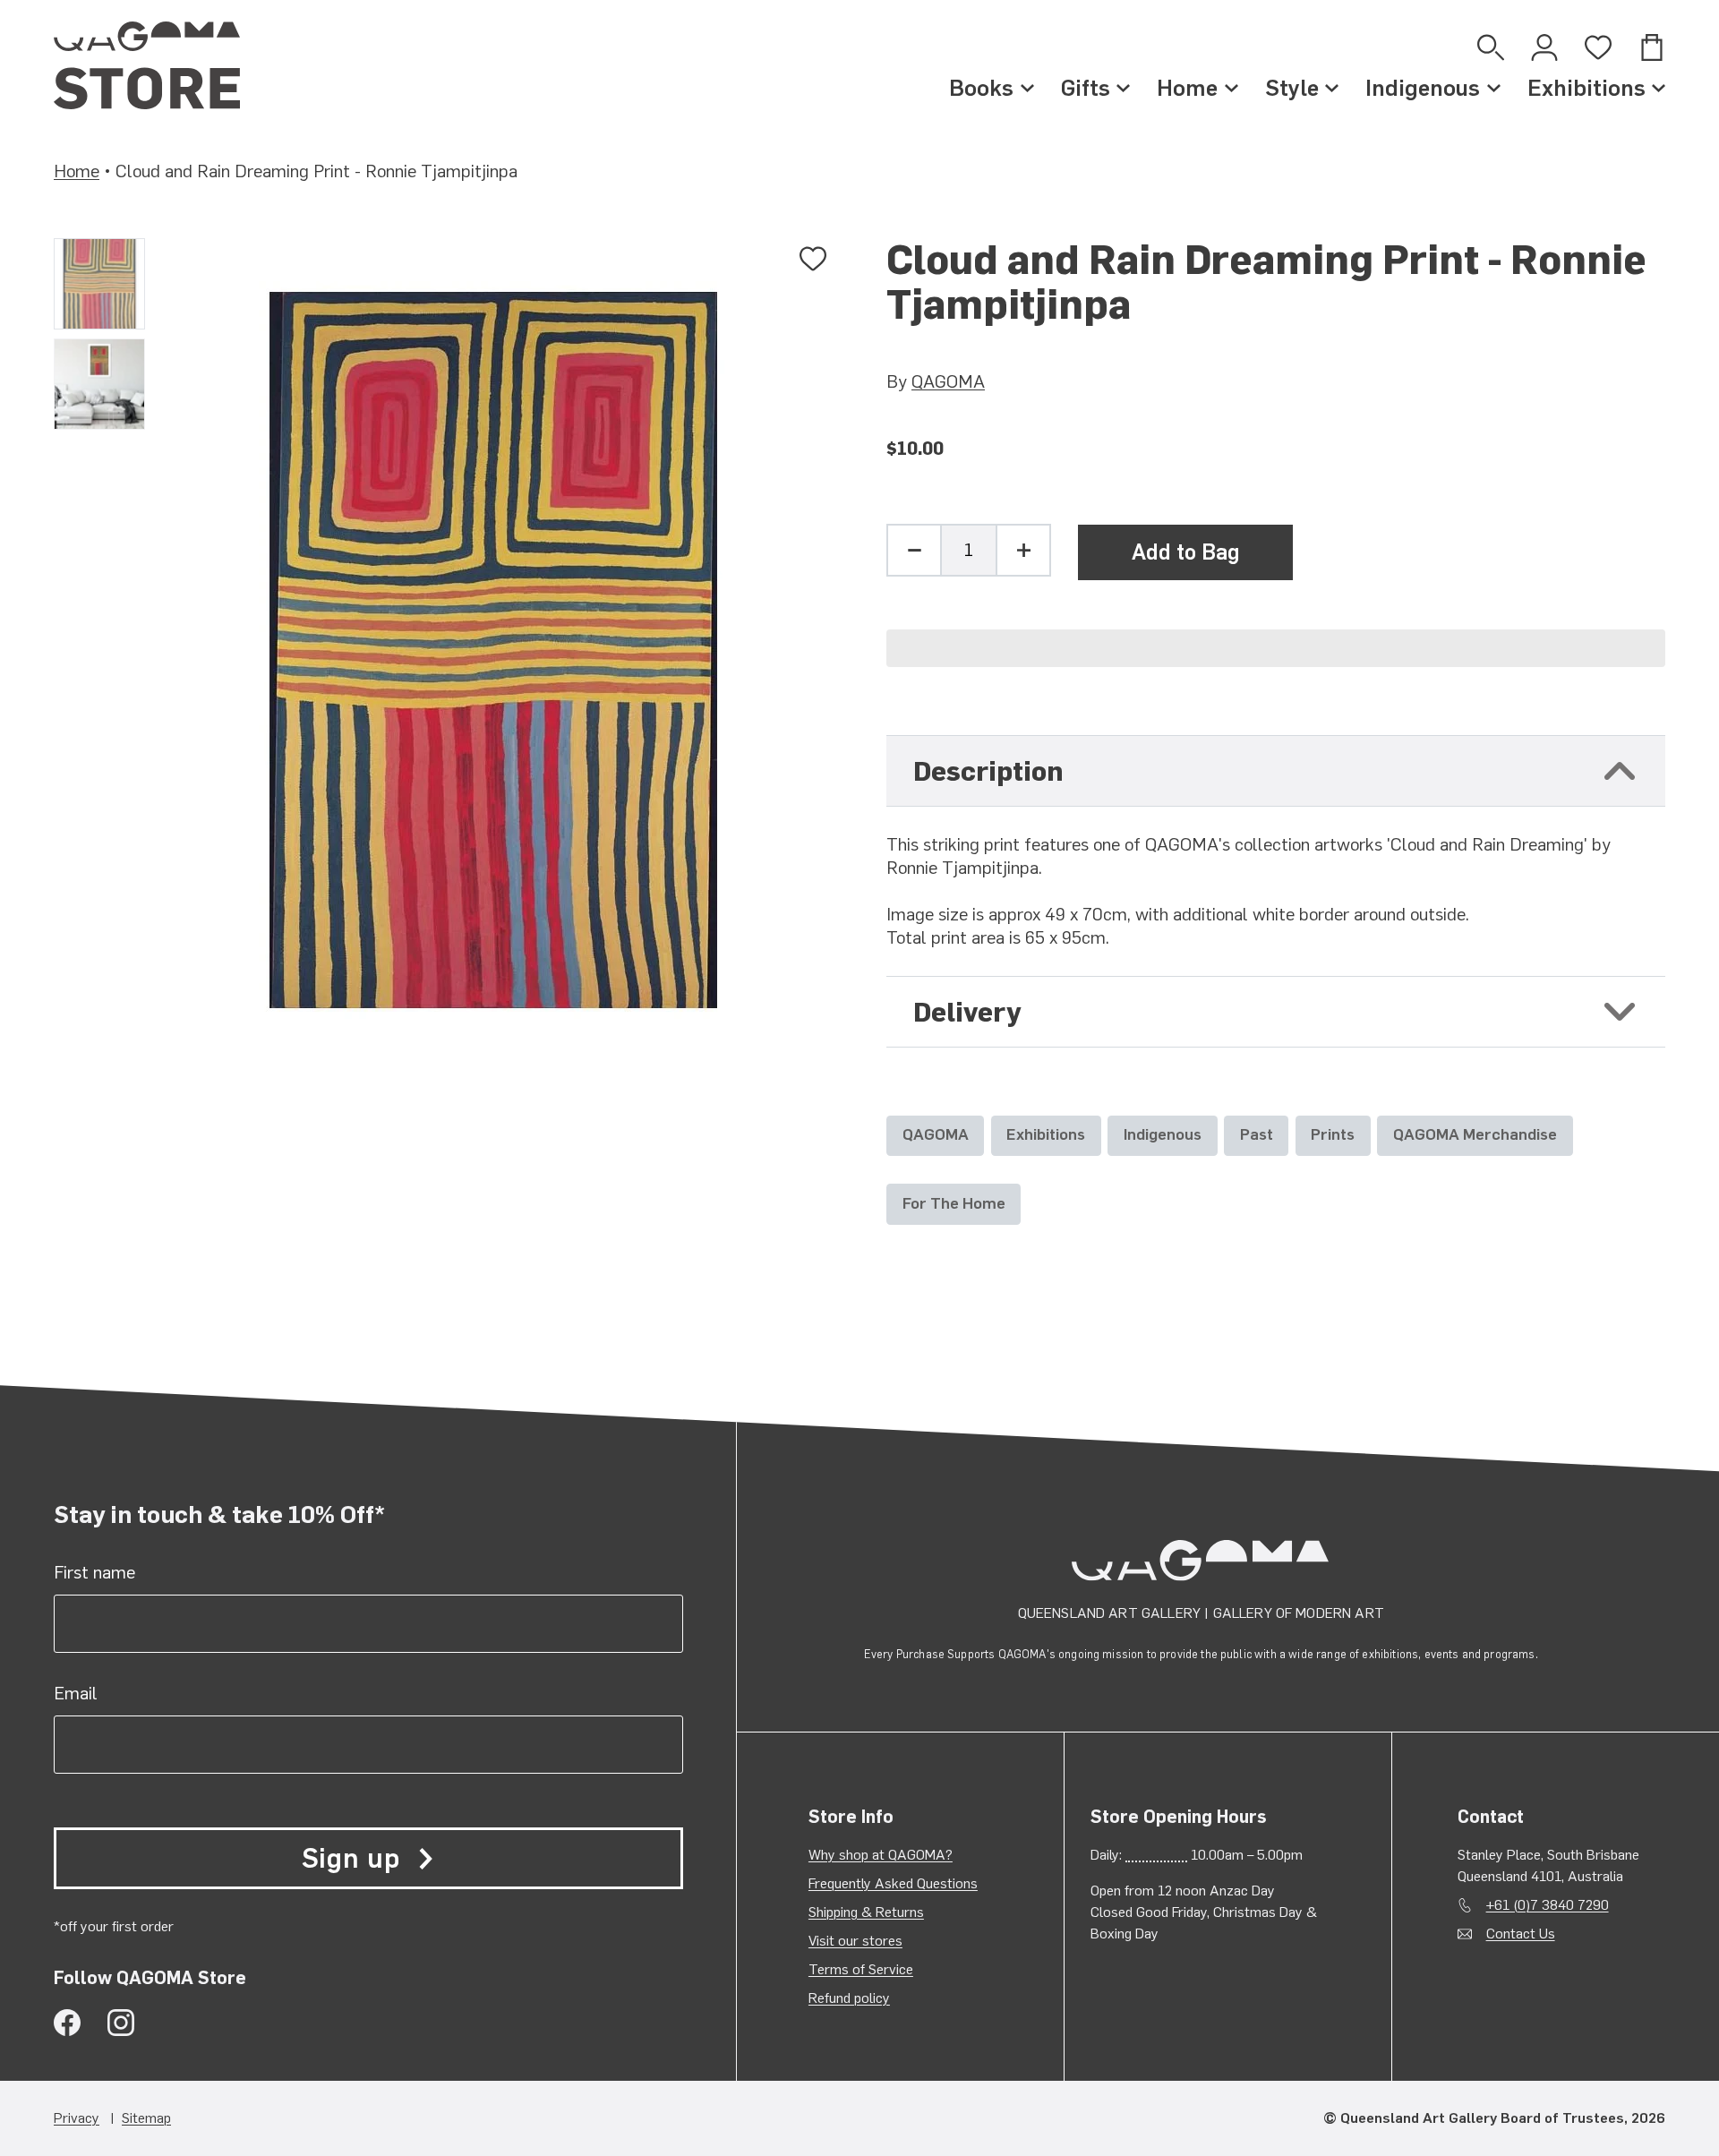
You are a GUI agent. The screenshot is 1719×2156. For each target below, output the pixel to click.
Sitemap (146, 2118)
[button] (1276, 648)
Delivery (967, 1012)
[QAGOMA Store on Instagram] (121, 2023)
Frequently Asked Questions (893, 1883)
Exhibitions (1586, 88)
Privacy (77, 2118)
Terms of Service (861, 1969)
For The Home (954, 1203)
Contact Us (1521, 1934)
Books (981, 88)
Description (988, 771)
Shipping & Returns (866, 1912)
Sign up (351, 1858)
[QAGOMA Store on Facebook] (67, 2023)
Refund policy (849, 1998)
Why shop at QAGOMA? (881, 1855)
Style (1292, 88)
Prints (1333, 1134)
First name (94, 1572)
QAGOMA (948, 381)
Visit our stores (855, 1941)
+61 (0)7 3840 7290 (1548, 1905)
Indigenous (1423, 88)
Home (1187, 88)
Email (76, 1693)
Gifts (1086, 88)
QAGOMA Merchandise (1475, 1134)
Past (1257, 1134)
